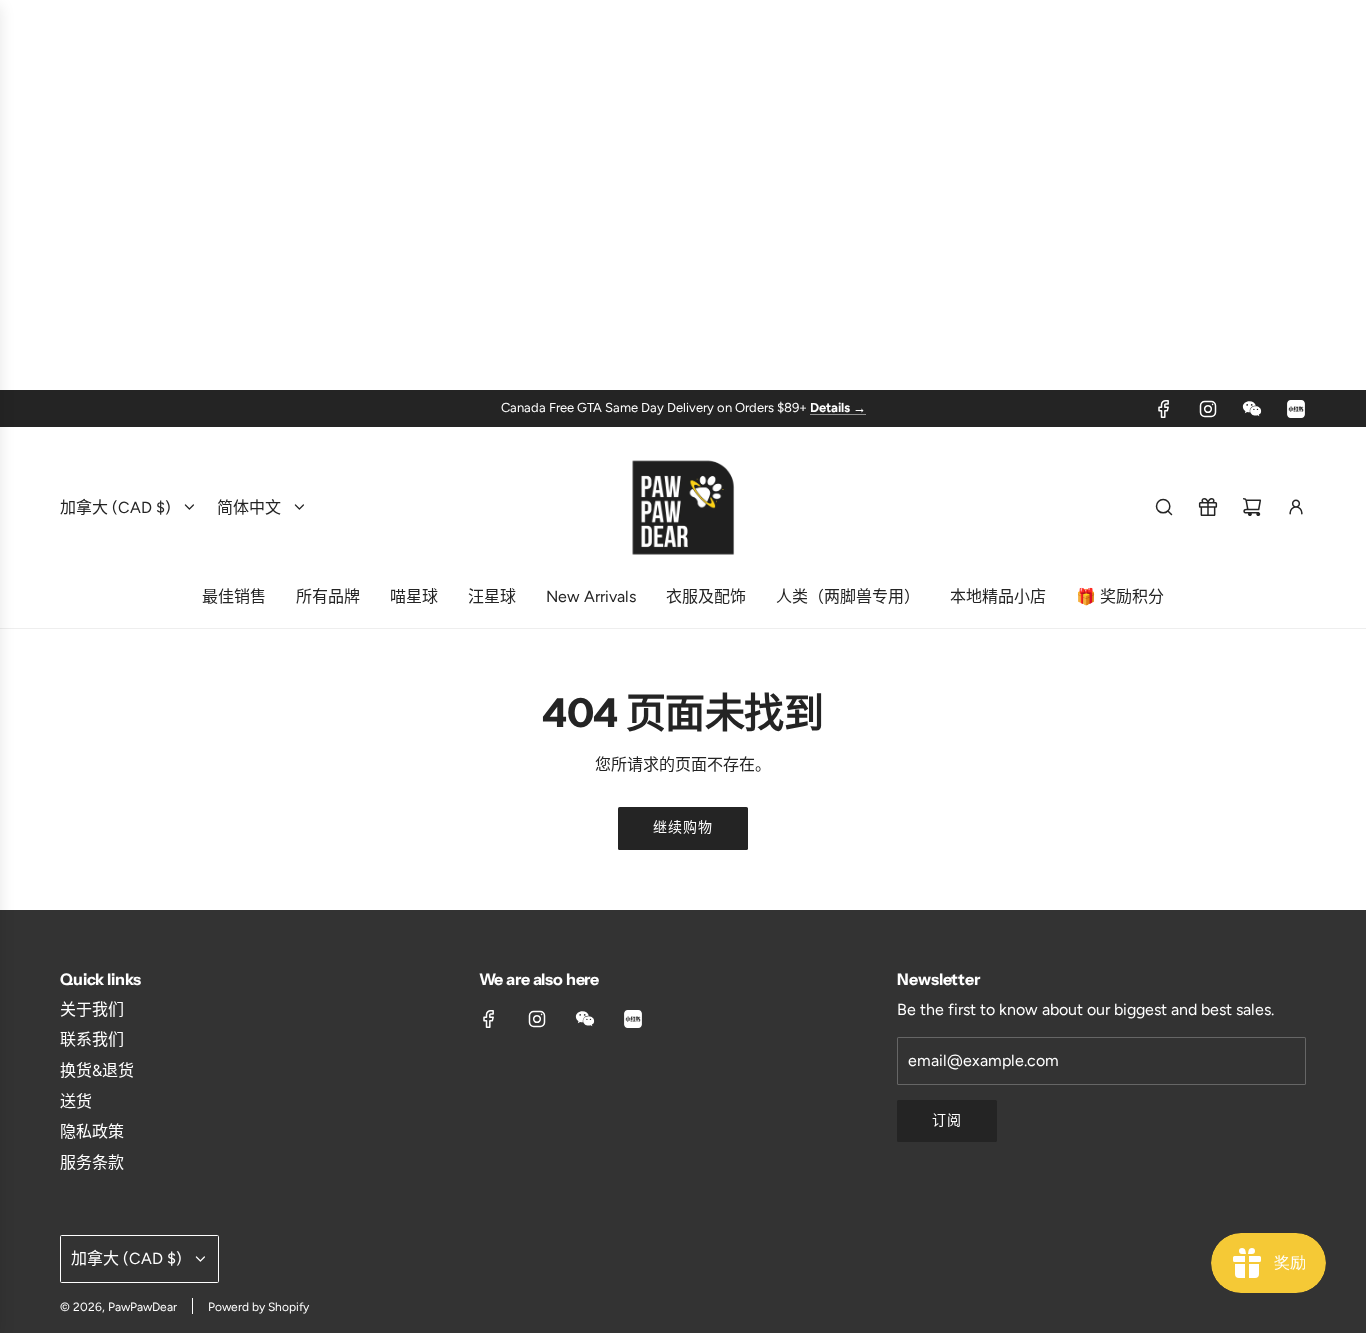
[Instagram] (1208, 409)
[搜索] (1164, 507)
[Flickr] (1252, 409)
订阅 (947, 1120)
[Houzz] (1296, 409)
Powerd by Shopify (258, 1307)
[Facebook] (1164, 409)
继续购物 (683, 827)
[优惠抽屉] (1208, 507)
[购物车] (1252, 507)
